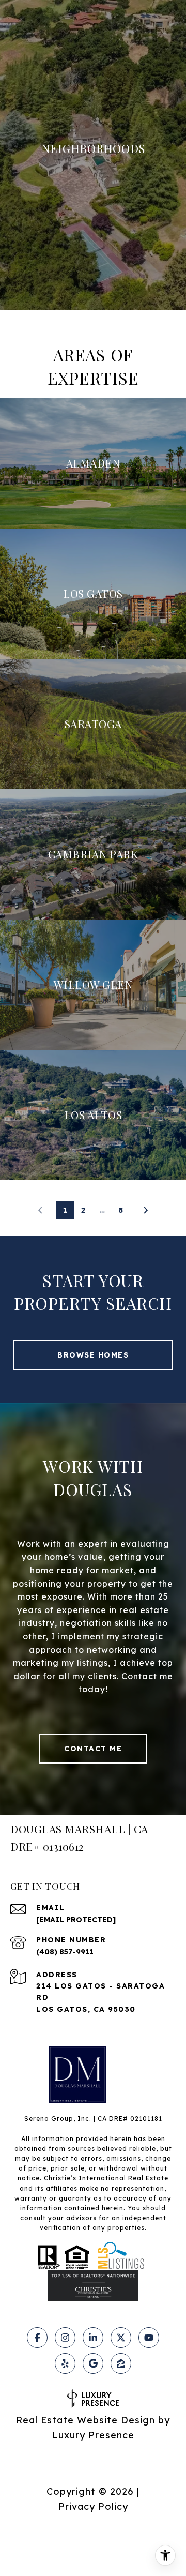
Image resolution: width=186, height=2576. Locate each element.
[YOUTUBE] (149, 2338)
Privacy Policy (93, 2506)
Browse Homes (93, 1355)
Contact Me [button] (93, 1749)
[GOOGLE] (93, 2363)
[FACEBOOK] (37, 2338)
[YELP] (65, 2363)
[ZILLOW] (121, 2363)
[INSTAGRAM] (65, 2338)
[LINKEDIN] (93, 2338)
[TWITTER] (121, 2338)
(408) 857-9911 (65, 1952)
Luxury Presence (93, 2435)
